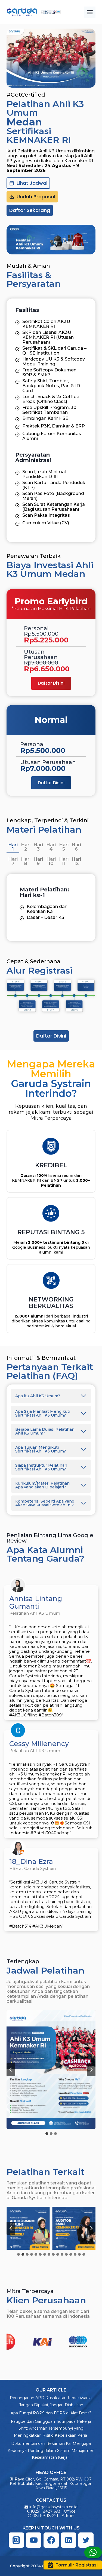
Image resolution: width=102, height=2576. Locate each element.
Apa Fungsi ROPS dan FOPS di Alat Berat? (51, 2413)
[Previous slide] (11, 2228)
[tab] (13, 847)
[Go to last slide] (11, 2070)
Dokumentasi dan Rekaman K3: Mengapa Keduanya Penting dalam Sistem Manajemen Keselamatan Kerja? (51, 2450)
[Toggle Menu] (90, 12)
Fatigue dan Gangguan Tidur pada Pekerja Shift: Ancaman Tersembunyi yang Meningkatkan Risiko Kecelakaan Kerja (51, 2428)
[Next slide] (91, 2070)
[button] (51, 2070)
